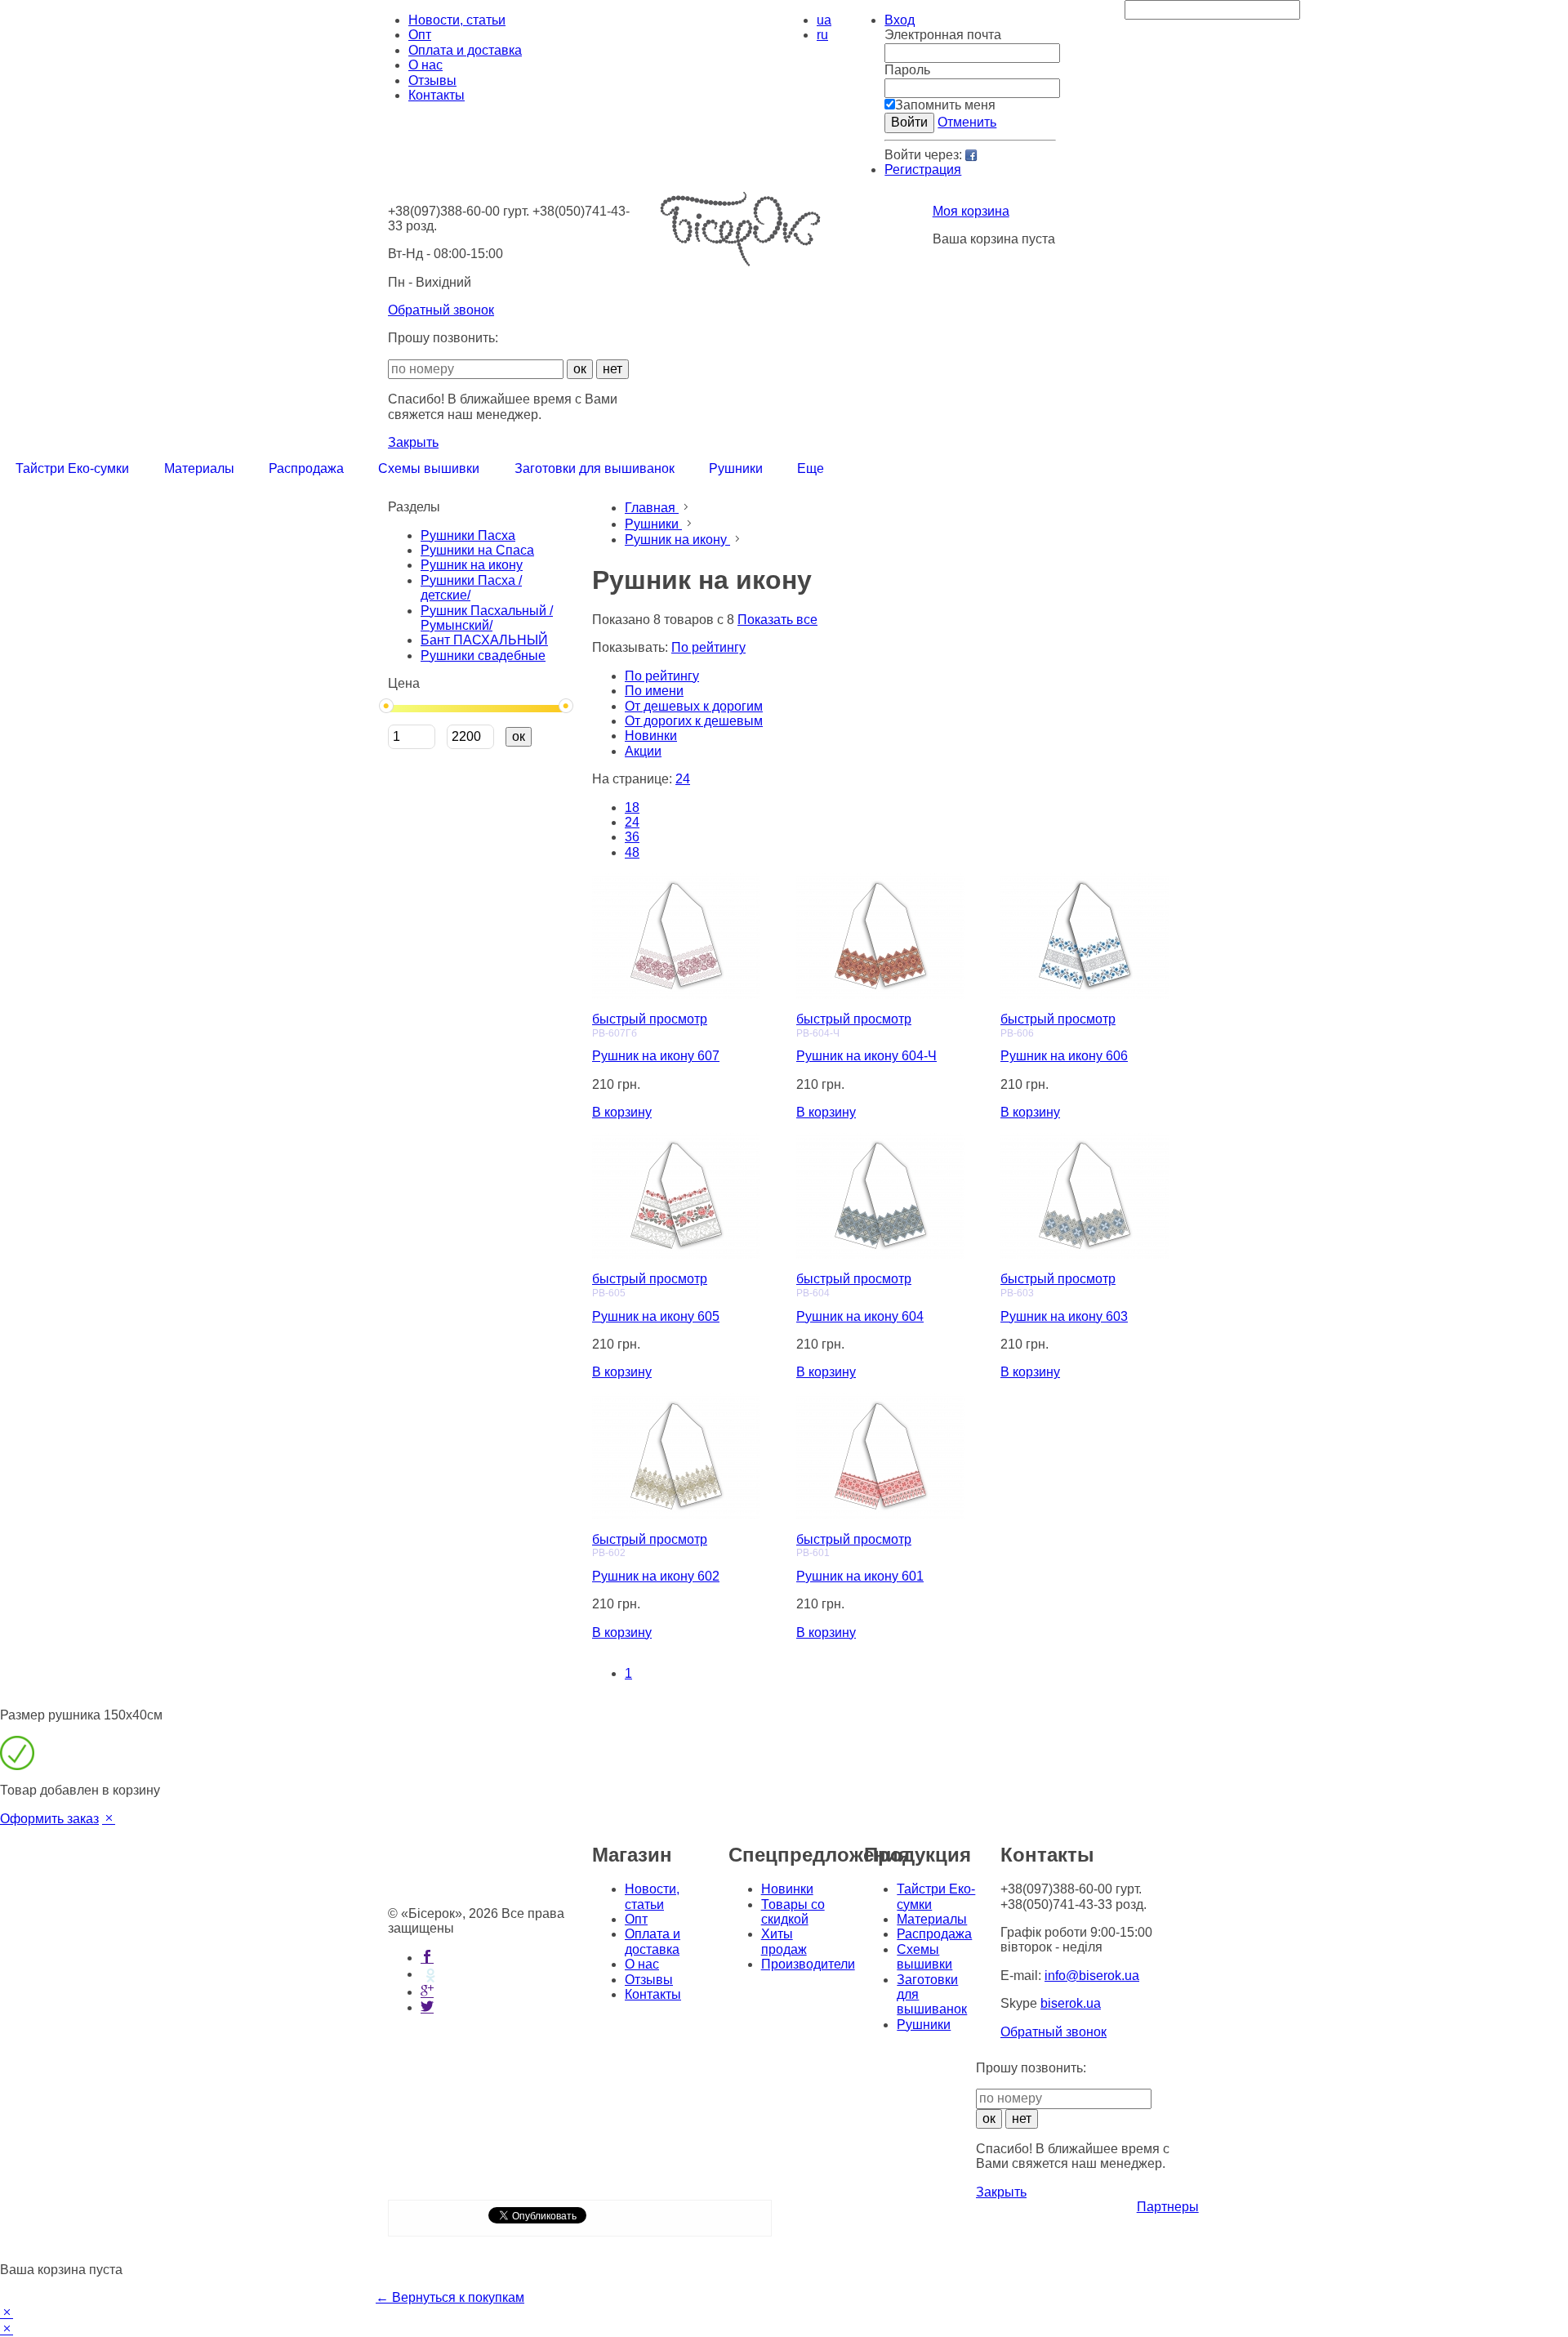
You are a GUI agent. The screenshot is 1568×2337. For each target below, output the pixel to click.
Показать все (777, 620)
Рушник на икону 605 (656, 1316)
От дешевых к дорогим (694, 706)
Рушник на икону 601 (860, 1576)
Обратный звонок (441, 310)
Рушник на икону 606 (1064, 1056)
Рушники (653, 524)
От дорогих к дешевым (694, 721)
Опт (420, 35)
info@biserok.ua (1092, 1976)
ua (824, 20)
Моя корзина (971, 211)
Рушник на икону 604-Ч (866, 1056)
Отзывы (432, 80)
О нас (425, 65)
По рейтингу (662, 676)
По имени (654, 691)
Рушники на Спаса (477, 550)
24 (632, 822)
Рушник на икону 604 (860, 1316)
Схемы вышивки (924, 1957)
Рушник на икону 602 (656, 1576)
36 (632, 837)
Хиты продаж (784, 1941)
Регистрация (923, 169)
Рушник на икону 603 (1064, 1316)
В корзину (622, 1112)
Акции (643, 751)
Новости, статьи (457, 20)
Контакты (437, 95)
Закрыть (413, 442)
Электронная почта (943, 35)
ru (822, 35)
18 (632, 807)
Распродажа (934, 1934)
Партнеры (1168, 2207)
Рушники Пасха (468, 535)
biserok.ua (1071, 2003)
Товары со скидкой (793, 1912)
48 (632, 852)
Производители (808, 1964)
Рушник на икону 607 (656, 1056)
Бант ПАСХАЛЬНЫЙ (484, 640)
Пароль (907, 70)
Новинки (651, 736)
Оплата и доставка (465, 50)
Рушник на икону (472, 565)
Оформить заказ (49, 1819)
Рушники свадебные (483, 656)
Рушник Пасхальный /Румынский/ (487, 618)
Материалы (932, 1919)
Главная (652, 508)
